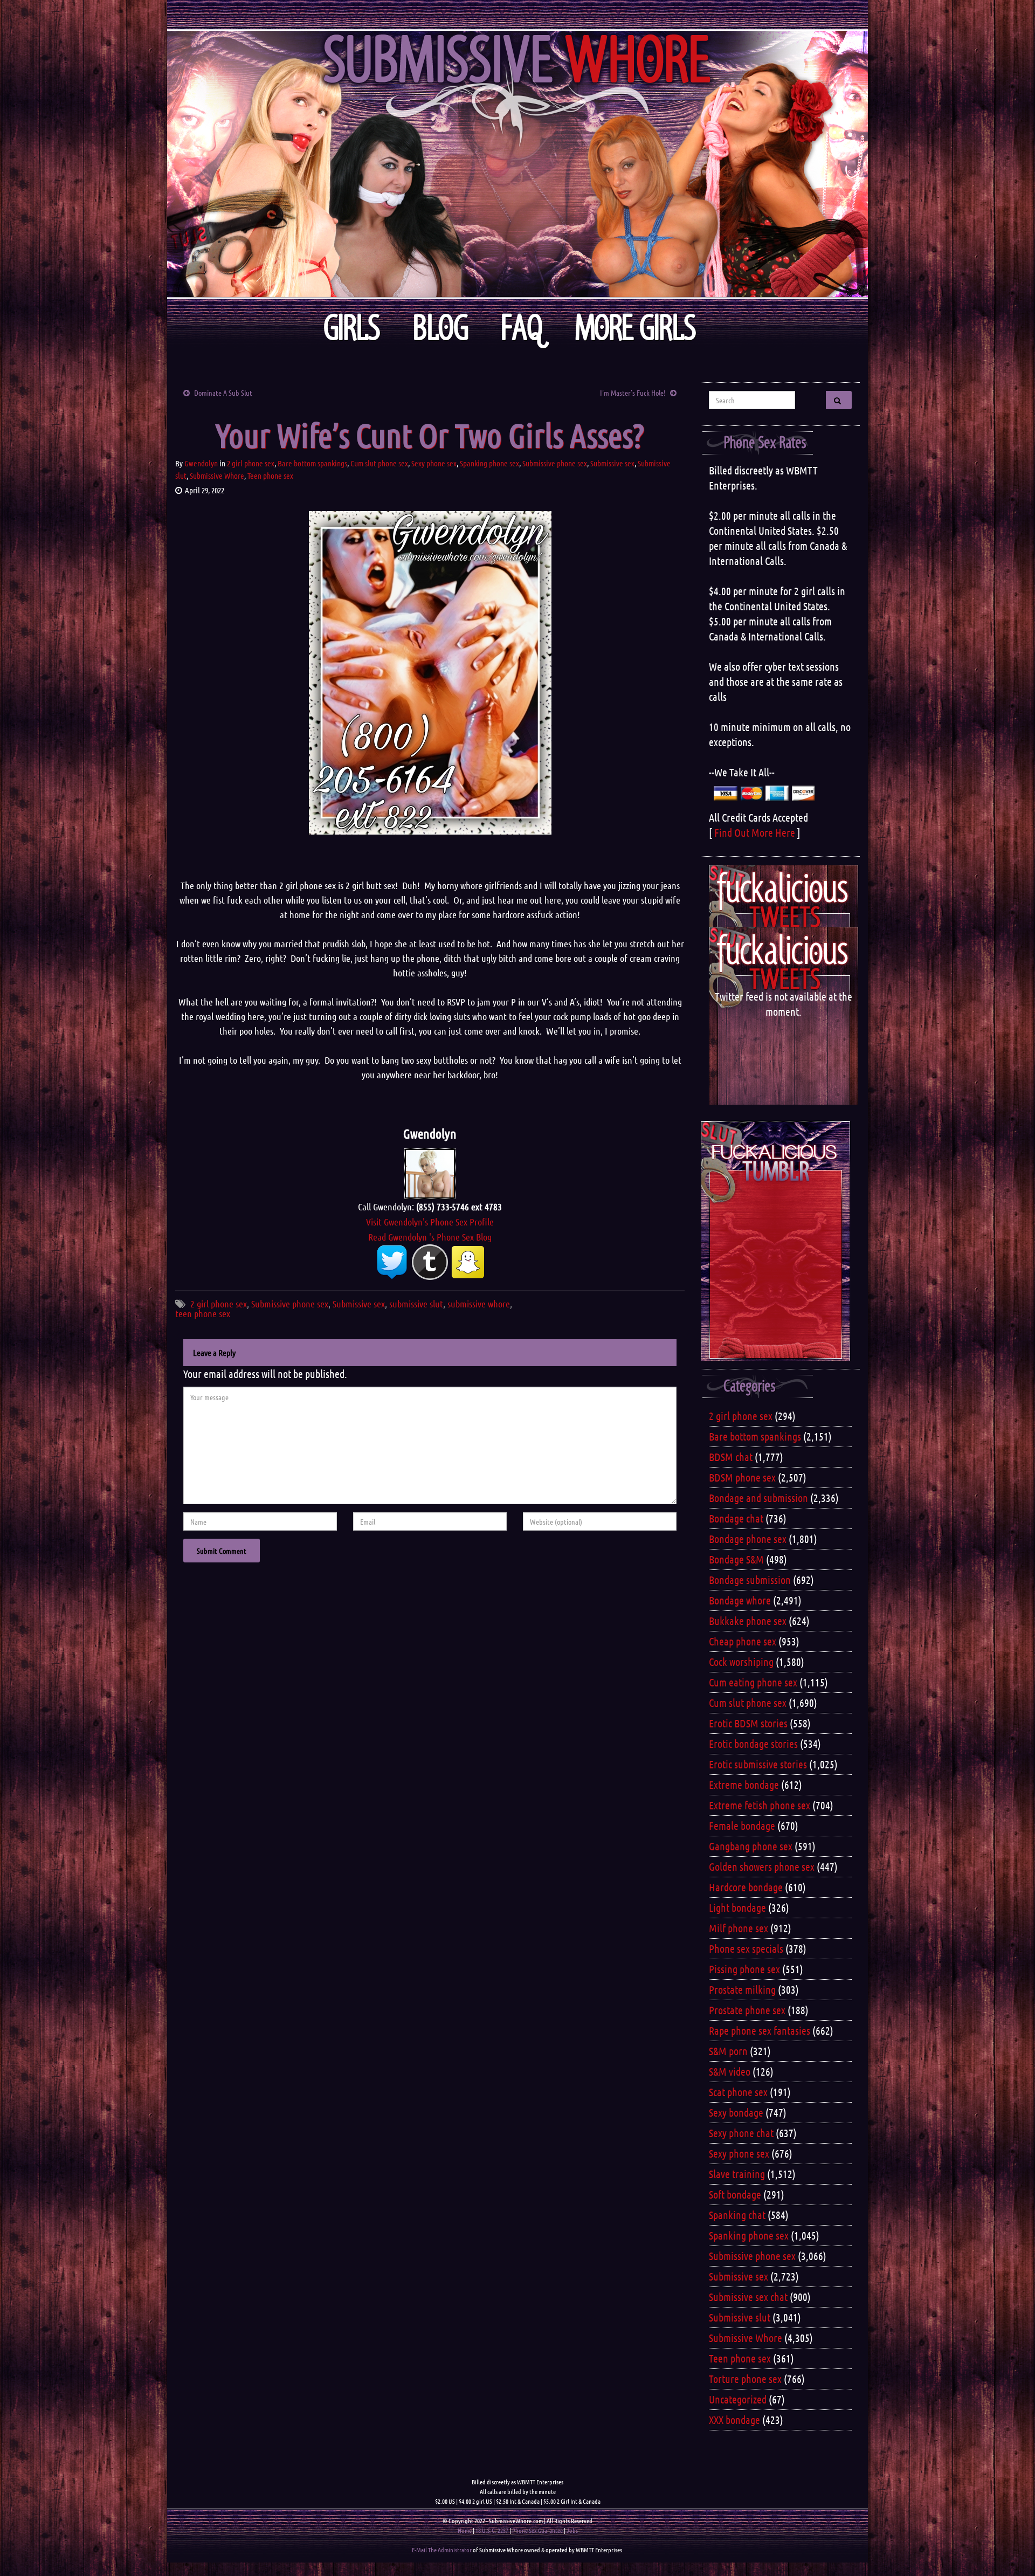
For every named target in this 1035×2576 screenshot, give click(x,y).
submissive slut (416, 1304)
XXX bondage (734, 2420)
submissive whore (479, 1304)
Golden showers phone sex (762, 1866)
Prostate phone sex (747, 2010)
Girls (352, 328)
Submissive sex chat (748, 2297)
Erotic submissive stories (758, 1764)
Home (465, 2530)
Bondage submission (750, 1580)
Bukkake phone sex (748, 1621)
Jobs (572, 2530)
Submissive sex (612, 463)
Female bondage (742, 1826)
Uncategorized (738, 2399)
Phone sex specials (746, 1948)
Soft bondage (735, 2194)
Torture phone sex (745, 2379)
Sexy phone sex (434, 463)
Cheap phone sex (743, 1641)
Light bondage (737, 1907)
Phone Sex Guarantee (537, 2530)
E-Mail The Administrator (442, 2550)
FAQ (522, 328)
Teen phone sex (270, 476)
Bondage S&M (736, 1559)
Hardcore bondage (746, 1887)
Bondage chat (736, 1518)
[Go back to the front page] (517, 164)
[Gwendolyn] (430, 1172)
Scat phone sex (738, 2092)
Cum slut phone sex (379, 463)
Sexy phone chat (741, 2133)
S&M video (730, 2071)
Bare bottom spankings (312, 463)
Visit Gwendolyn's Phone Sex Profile (430, 1222)
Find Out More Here (755, 832)
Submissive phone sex (555, 463)
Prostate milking (742, 1989)
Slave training (737, 2174)
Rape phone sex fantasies (760, 2030)
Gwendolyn (201, 463)
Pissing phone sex (744, 1969)
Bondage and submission (758, 1498)
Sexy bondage (736, 2112)
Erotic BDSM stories (748, 1723)
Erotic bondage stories (753, 1744)
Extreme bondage (744, 1785)
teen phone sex (203, 1313)
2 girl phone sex (251, 463)
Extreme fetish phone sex (760, 1805)
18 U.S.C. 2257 (492, 2530)
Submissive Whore (217, 476)
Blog (441, 328)
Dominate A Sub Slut (223, 392)
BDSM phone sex (742, 1477)
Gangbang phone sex (751, 1846)
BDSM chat (731, 1457)
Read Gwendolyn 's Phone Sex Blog (430, 1237)
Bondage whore (740, 1600)
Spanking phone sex (489, 463)
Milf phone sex (739, 1928)
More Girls (636, 328)
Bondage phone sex (748, 1539)
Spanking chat (737, 2215)
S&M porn (728, 2051)
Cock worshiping (741, 1662)
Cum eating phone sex (753, 1682)
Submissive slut (740, 2317)
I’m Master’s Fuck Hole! (633, 392)
